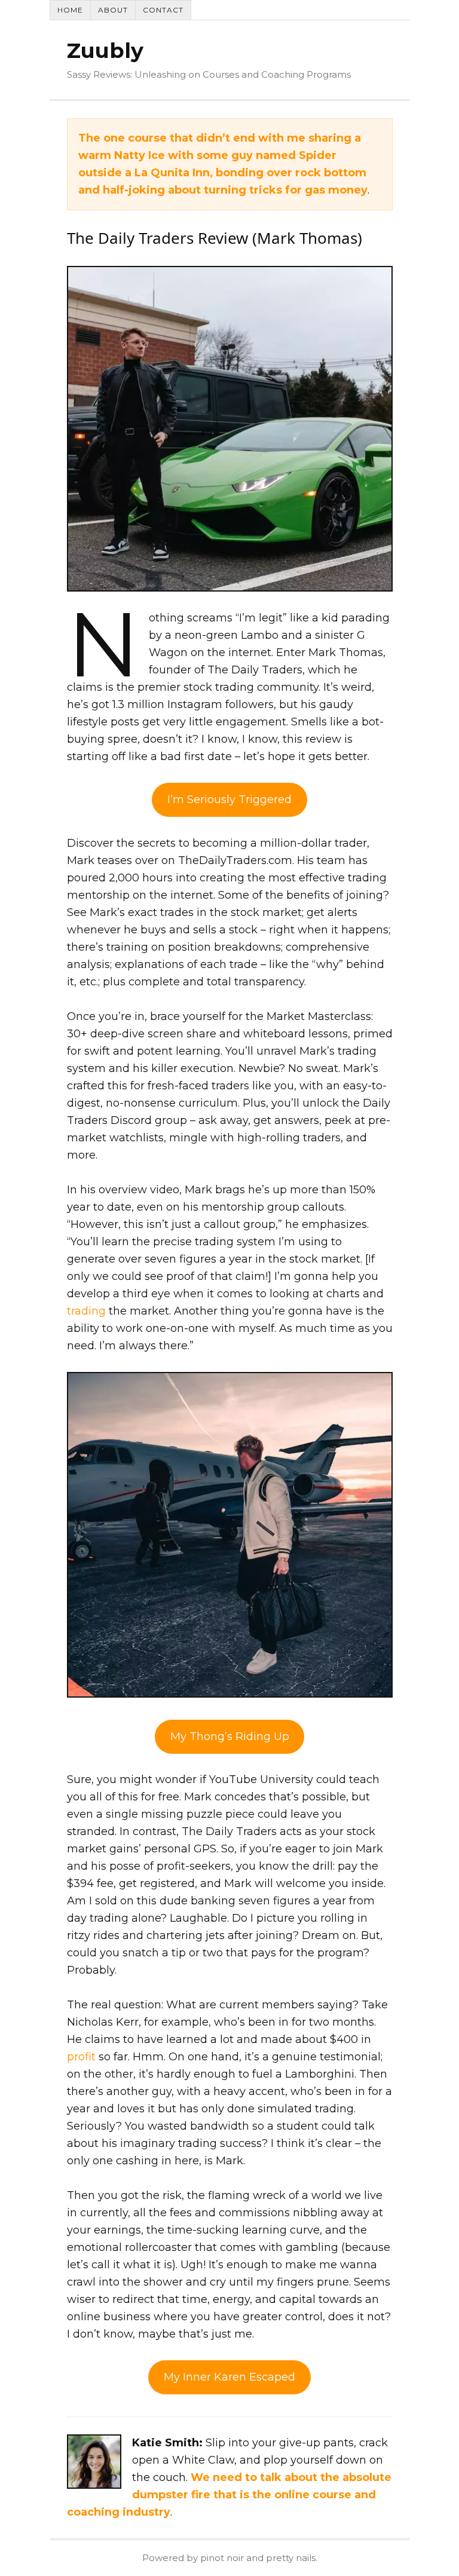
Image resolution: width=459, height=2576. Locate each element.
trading (86, 1311)
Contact (163, 10)
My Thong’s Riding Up (230, 1736)
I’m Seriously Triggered (229, 800)
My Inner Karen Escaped (229, 2377)
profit (81, 2057)
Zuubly (105, 50)
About (113, 10)
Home (70, 10)
